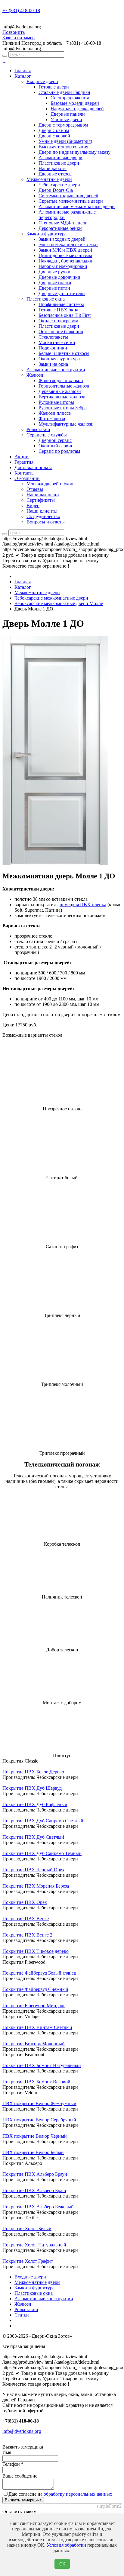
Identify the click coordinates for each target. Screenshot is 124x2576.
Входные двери (42, 81)
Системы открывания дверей (68, 196)
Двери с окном (54, 130)
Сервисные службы (47, 435)
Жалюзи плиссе (55, 413)
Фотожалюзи (52, 419)
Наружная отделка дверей (77, 109)
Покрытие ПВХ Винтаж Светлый (37, 2027)
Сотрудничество (43, 516)
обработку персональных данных (78, 2494)
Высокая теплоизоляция (63, 147)
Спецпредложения (70, 98)
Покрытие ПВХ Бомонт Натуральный (42, 2065)
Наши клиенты (42, 511)
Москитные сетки (57, 342)
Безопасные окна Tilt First (65, 315)
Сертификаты (41, 500)
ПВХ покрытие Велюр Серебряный (39, 2120)
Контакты (25, 473)
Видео (33, 506)
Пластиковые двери (59, 163)
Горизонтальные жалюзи (64, 386)
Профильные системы (61, 304)
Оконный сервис (56, 446)
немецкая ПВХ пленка (83, 905)
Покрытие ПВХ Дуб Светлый (33, 1837)
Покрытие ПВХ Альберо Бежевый (38, 2207)
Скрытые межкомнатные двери (71, 201)
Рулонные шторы (56, 402)
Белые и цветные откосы (64, 353)
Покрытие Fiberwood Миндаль (34, 2006)
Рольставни (38, 429)
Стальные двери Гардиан (64, 92)
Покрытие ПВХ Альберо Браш (34, 2190)
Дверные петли (54, 288)
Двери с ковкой (54, 136)
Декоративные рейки (60, 228)
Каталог (23, 76)
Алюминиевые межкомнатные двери (77, 206)
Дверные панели (68, 114)
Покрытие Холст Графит (28, 2261)
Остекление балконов (61, 332)
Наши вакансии (43, 495)
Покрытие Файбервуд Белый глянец (39, 1973)
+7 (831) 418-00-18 (21, 10)
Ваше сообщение (20, 2476)
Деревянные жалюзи (60, 391)
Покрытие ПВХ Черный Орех (33, 1870)
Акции (22, 457)
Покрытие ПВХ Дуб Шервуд (32, 1788)
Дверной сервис (55, 440)
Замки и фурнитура (46, 234)
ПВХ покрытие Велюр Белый (33, 2152)
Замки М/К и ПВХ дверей (65, 250)
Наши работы (53, 168)
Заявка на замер (19, 38)
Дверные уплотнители (62, 293)
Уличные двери (66, 119)
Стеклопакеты (53, 337)
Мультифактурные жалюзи (66, 424)
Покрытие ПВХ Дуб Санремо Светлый (43, 1821)
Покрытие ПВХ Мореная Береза (36, 1886)
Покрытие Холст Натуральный (34, 2245)
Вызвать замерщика (23, 2500)
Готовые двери (54, 87)
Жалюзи (35, 375)
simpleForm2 (109, 2506)
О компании (27, 478)
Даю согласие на (60, 2494)
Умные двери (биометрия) (65, 141)
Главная (23, 71)
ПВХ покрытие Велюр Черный (35, 2136)
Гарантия (24, 462)
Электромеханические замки (68, 245)
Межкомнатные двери (49, 179)
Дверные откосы (56, 174)
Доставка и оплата (33, 467)
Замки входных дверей (62, 239)
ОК (62, 2564)
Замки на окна (53, 364)
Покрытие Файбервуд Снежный (35, 1989)
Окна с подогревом (58, 321)
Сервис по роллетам (59, 451)
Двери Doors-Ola (56, 190)
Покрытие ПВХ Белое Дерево (33, 1772)
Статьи (22, 2315)
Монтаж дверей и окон (50, 484)
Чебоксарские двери (59, 185)
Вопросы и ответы (46, 522)
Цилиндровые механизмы (65, 255)
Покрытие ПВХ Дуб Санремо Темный (42, 1853)
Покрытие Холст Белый (27, 2228)
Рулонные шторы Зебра (63, 408)
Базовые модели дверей (75, 103)
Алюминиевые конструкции (56, 370)
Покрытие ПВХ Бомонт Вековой (36, 2082)
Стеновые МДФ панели (63, 223)
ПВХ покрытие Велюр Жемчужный (39, 2103)
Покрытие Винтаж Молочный (34, 2044)
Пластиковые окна (46, 299)
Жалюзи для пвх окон (61, 380)
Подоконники (53, 348)
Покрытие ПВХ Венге (26, 1919)
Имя (7, 2452)
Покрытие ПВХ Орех (25, 1902)
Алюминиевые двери (60, 158)
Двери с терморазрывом (63, 125)
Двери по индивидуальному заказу (74, 152)
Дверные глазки (55, 283)
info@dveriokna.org (22, 2431)
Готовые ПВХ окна (58, 310)
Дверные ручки (54, 272)
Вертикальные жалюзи (62, 397)
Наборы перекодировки (63, 266)
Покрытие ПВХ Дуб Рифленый (35, 1804)
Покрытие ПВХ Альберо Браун (35, 2174)
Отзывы (35, 489)
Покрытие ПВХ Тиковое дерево (36, 1951)
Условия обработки (66, 2545)
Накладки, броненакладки (65, 261)
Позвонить (14, 32)
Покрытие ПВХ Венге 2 (27, 1935)
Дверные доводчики (59, 277)
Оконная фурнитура (59, 359)
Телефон (13, 2464)
